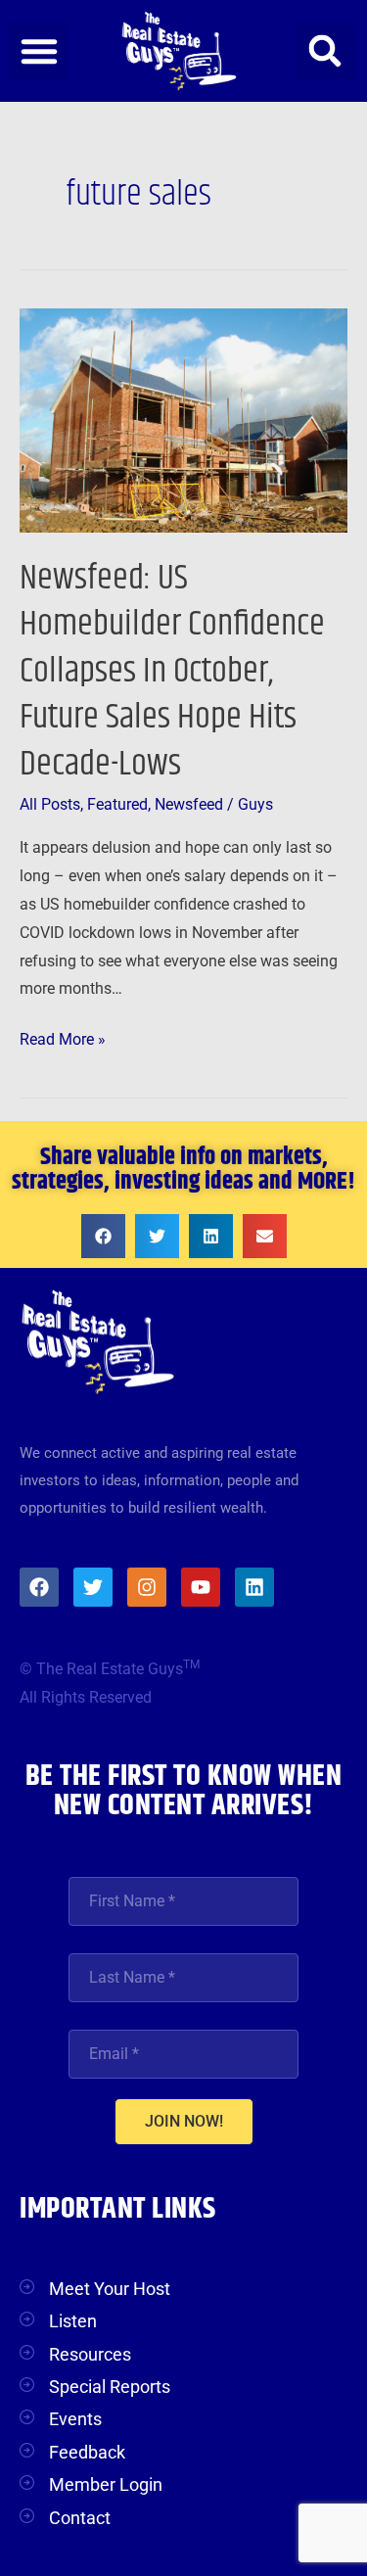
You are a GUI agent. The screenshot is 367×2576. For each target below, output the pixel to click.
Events (75, 2419)
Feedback (87, 2452)
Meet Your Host (110, 2289)
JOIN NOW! (184, 2121)
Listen (73, 2321)
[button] (39, 51)
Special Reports (110, 2387)
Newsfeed (189, 805)
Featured (117, 805)
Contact (80, 2518)
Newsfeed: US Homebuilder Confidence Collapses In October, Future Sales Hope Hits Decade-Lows (172, 671)
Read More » (63, 1037)
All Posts (50, 805)
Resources (90, 2354)
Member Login (106, 2484)
